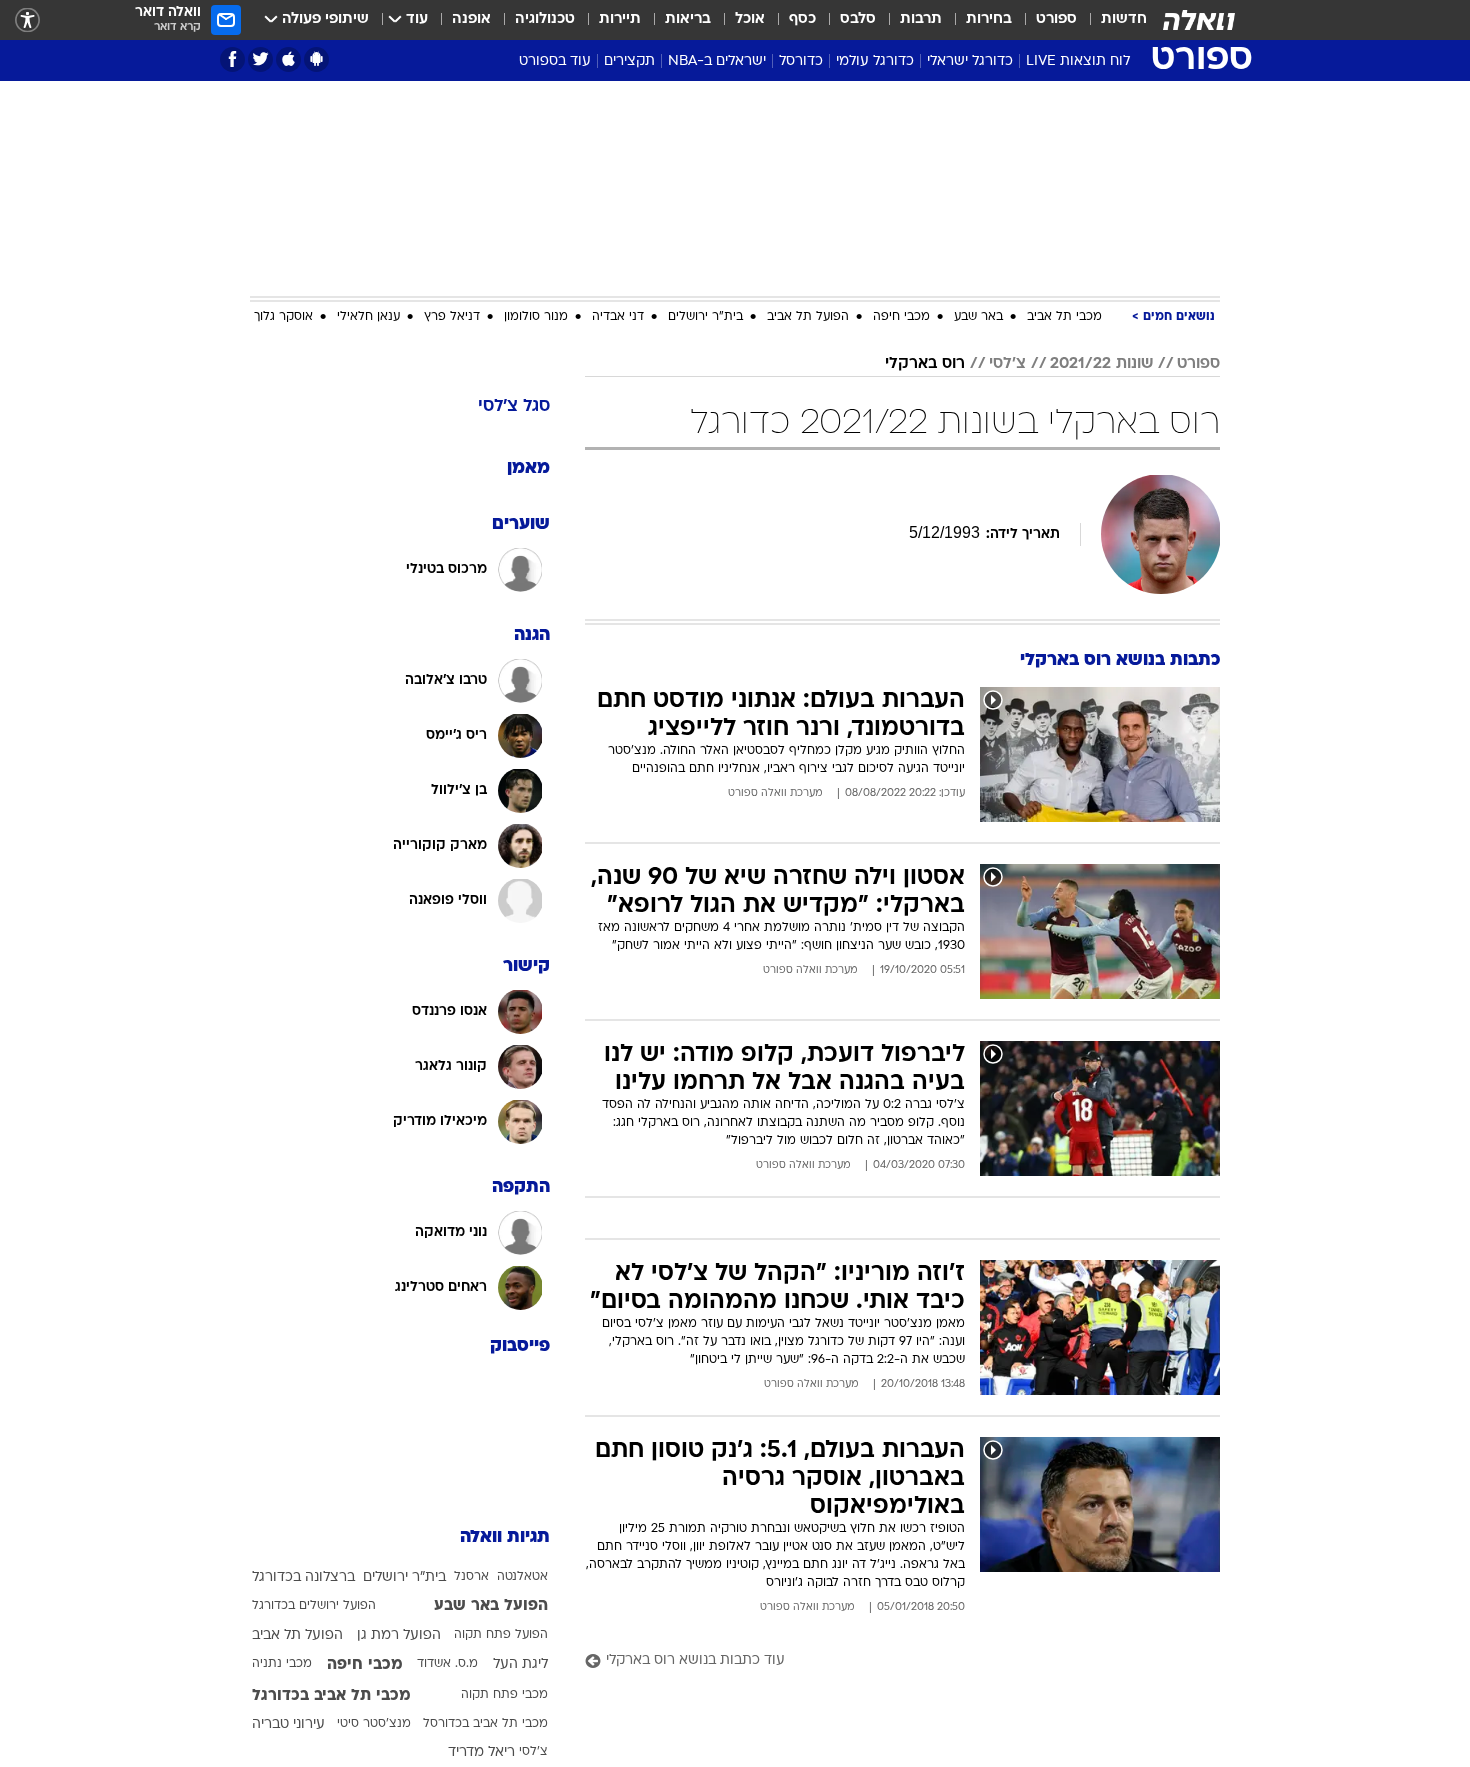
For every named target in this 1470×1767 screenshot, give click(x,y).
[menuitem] (1112, 20)
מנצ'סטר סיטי (374, 1724)
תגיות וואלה (505, 1537)
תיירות (620, 19)
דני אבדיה (618, 317)
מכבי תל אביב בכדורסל (485, 1724)
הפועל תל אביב (808, 317)
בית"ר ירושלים (705, 317)
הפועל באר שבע (491, 1606)
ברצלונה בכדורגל (303, 1577)
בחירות (989, 19)
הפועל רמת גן (399, 1635)
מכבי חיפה (901, 317)
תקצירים (629, 61)
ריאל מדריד (481, 1752)
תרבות (921, 19)
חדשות (1124, 19)
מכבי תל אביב (1064, 317)
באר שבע (978, 317)
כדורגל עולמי (875, 61)
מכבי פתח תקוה (504, 1695)
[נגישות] (27, 20)
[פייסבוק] (232, 59)
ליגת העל (520, 1664)
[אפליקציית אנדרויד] (316, 59)
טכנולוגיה (545, 19)
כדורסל (801, 61)
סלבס (858, 19)
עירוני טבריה (288, 1724)
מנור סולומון (536, 317)
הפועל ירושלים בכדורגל (314, 1606)
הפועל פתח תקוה (501, 1635)
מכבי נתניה (282, 1664)
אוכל (750, 19)
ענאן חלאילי (368, 317)
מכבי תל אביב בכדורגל (331, 1696)
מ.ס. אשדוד (447, 1664)
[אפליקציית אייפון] (288, 59)
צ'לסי (1007, 364)
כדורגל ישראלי (970, 61)
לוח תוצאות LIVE (1078, 61)
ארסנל (471, 1577)
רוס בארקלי (925, 364)
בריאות (688, 19)
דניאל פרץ (452, 317)
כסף (802, 19)
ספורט (1056, 19)
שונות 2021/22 (1101, 364)
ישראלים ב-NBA (717, 61)
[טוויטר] (260, 59)
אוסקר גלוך (283, 317)
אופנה (471, 19)
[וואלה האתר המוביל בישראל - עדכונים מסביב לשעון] (1199, 20)
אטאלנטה (522, 1577)
